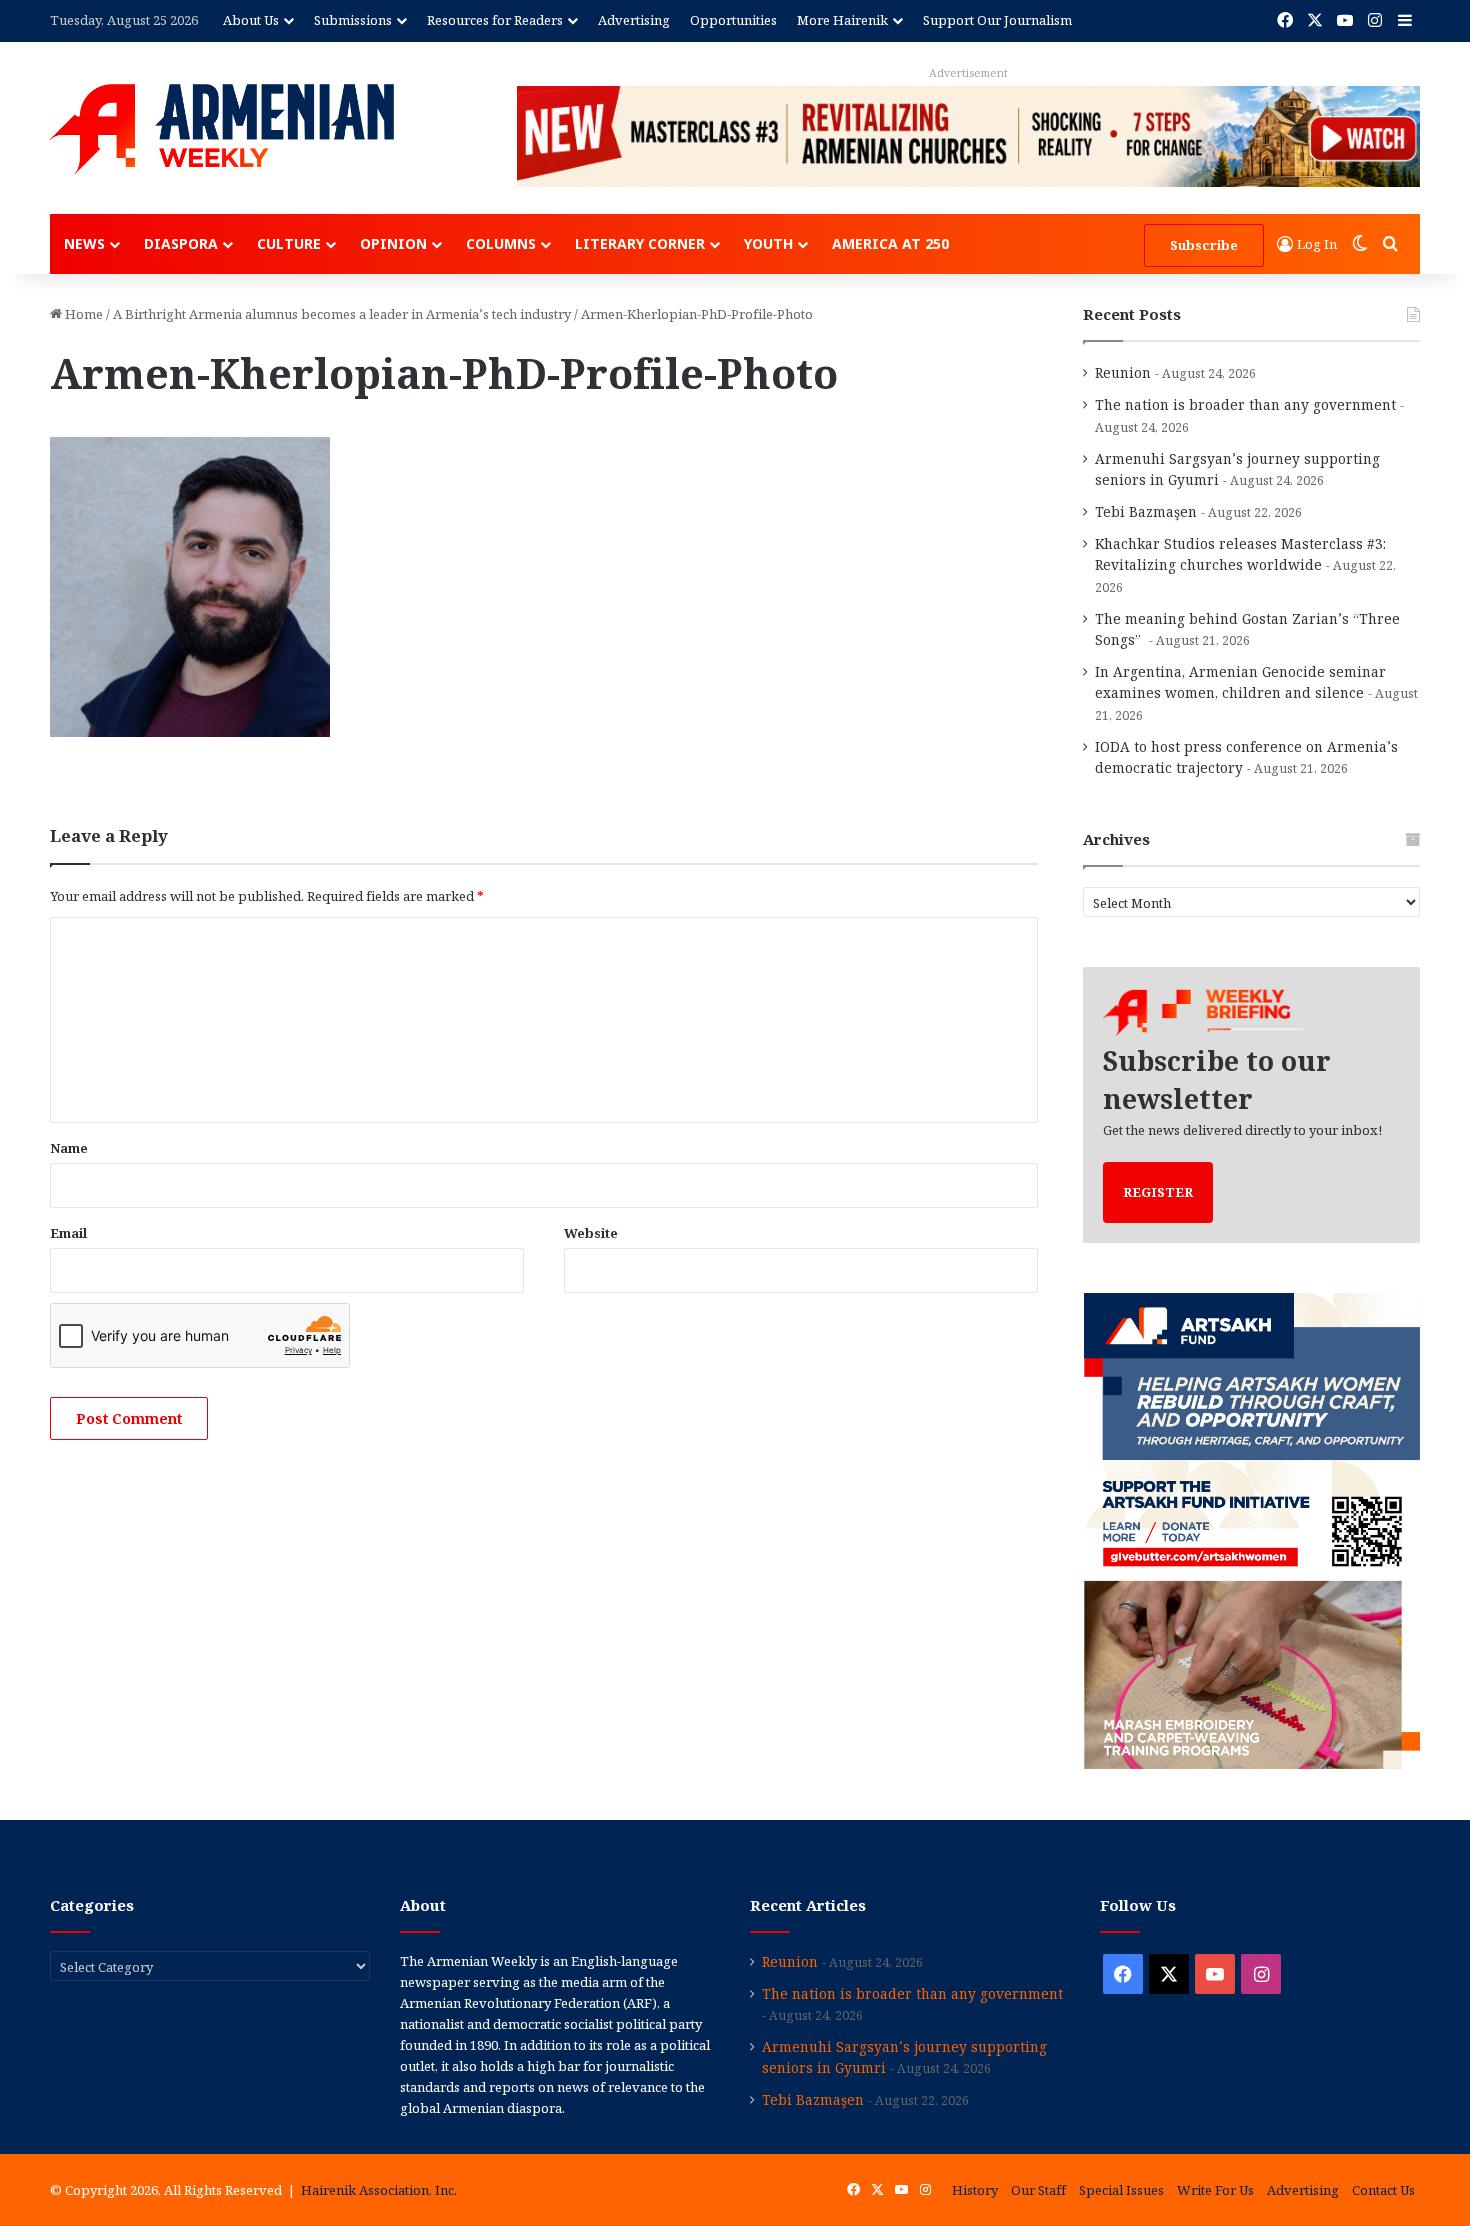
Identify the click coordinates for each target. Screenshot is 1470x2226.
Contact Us (1383, 2190)
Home (82, 314)
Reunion (1123, 372)
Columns (501, 243)
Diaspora (181, 243)
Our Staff (1038, 2190)
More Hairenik (842, 20)
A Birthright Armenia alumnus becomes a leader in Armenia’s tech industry (342, 314)
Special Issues (1121, 2190)
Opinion (393, 243)
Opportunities (733, 20)
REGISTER (1158, 1192)
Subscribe (1204, 245)
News (84, 243)
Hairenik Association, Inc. (379, 2190)
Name (69, 1148)
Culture (289, 243)
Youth (768, 243)
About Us (251, 20)
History (975, 2190)
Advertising (634, 20)
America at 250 (890, 243)
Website (591, 1233)
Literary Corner (640, 243)
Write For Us (1215, 2190)
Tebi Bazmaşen (1146, 511)
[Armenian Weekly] (222, 129)
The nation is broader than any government (1245, 404)
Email (68, 1233)
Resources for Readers (495, 20)
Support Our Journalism (997, 20)
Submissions (353, 20)
